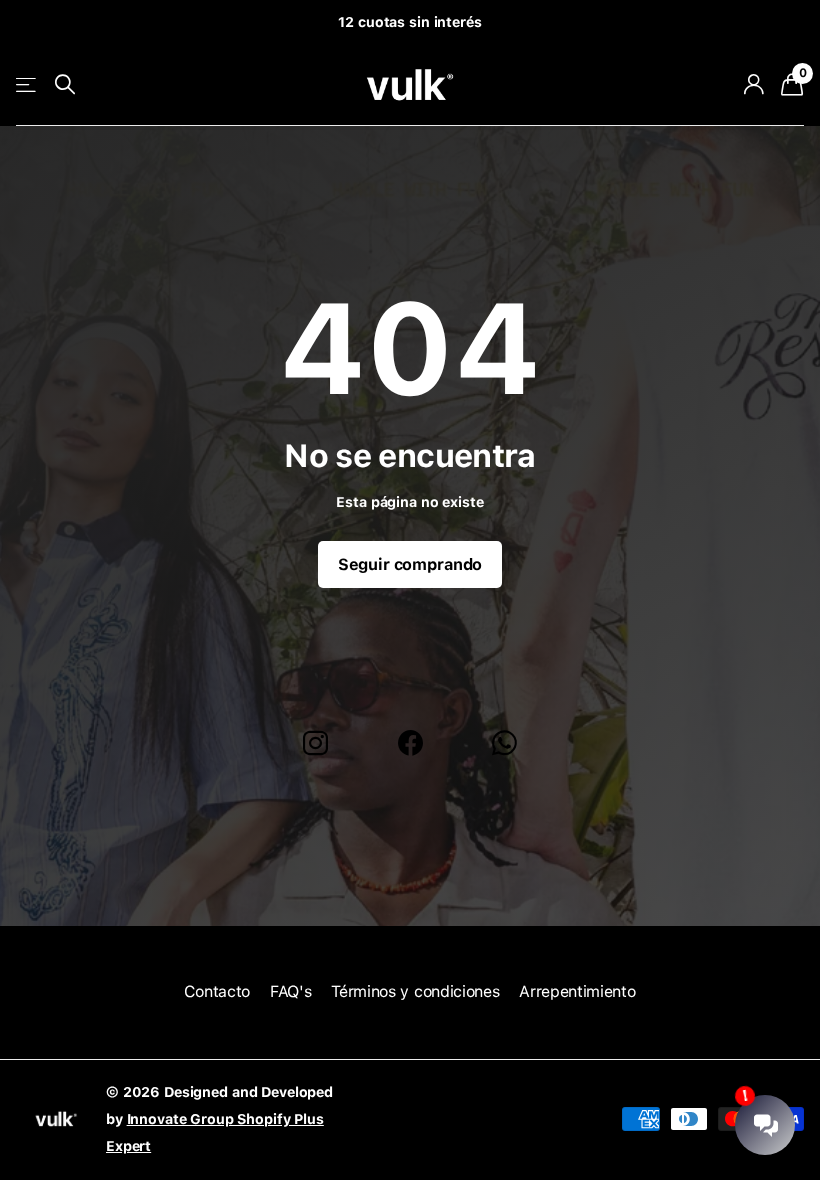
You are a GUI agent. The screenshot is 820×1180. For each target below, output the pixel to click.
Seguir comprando (410, 564)
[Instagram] (315, 743)
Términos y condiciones (415, 991)
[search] (65, 84)
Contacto (216, 991)
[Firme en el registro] (753, 84)
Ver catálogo (27, 84)
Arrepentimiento (577, 991)
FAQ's (290, 991)
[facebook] (410, 743)
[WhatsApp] (504, 743)
